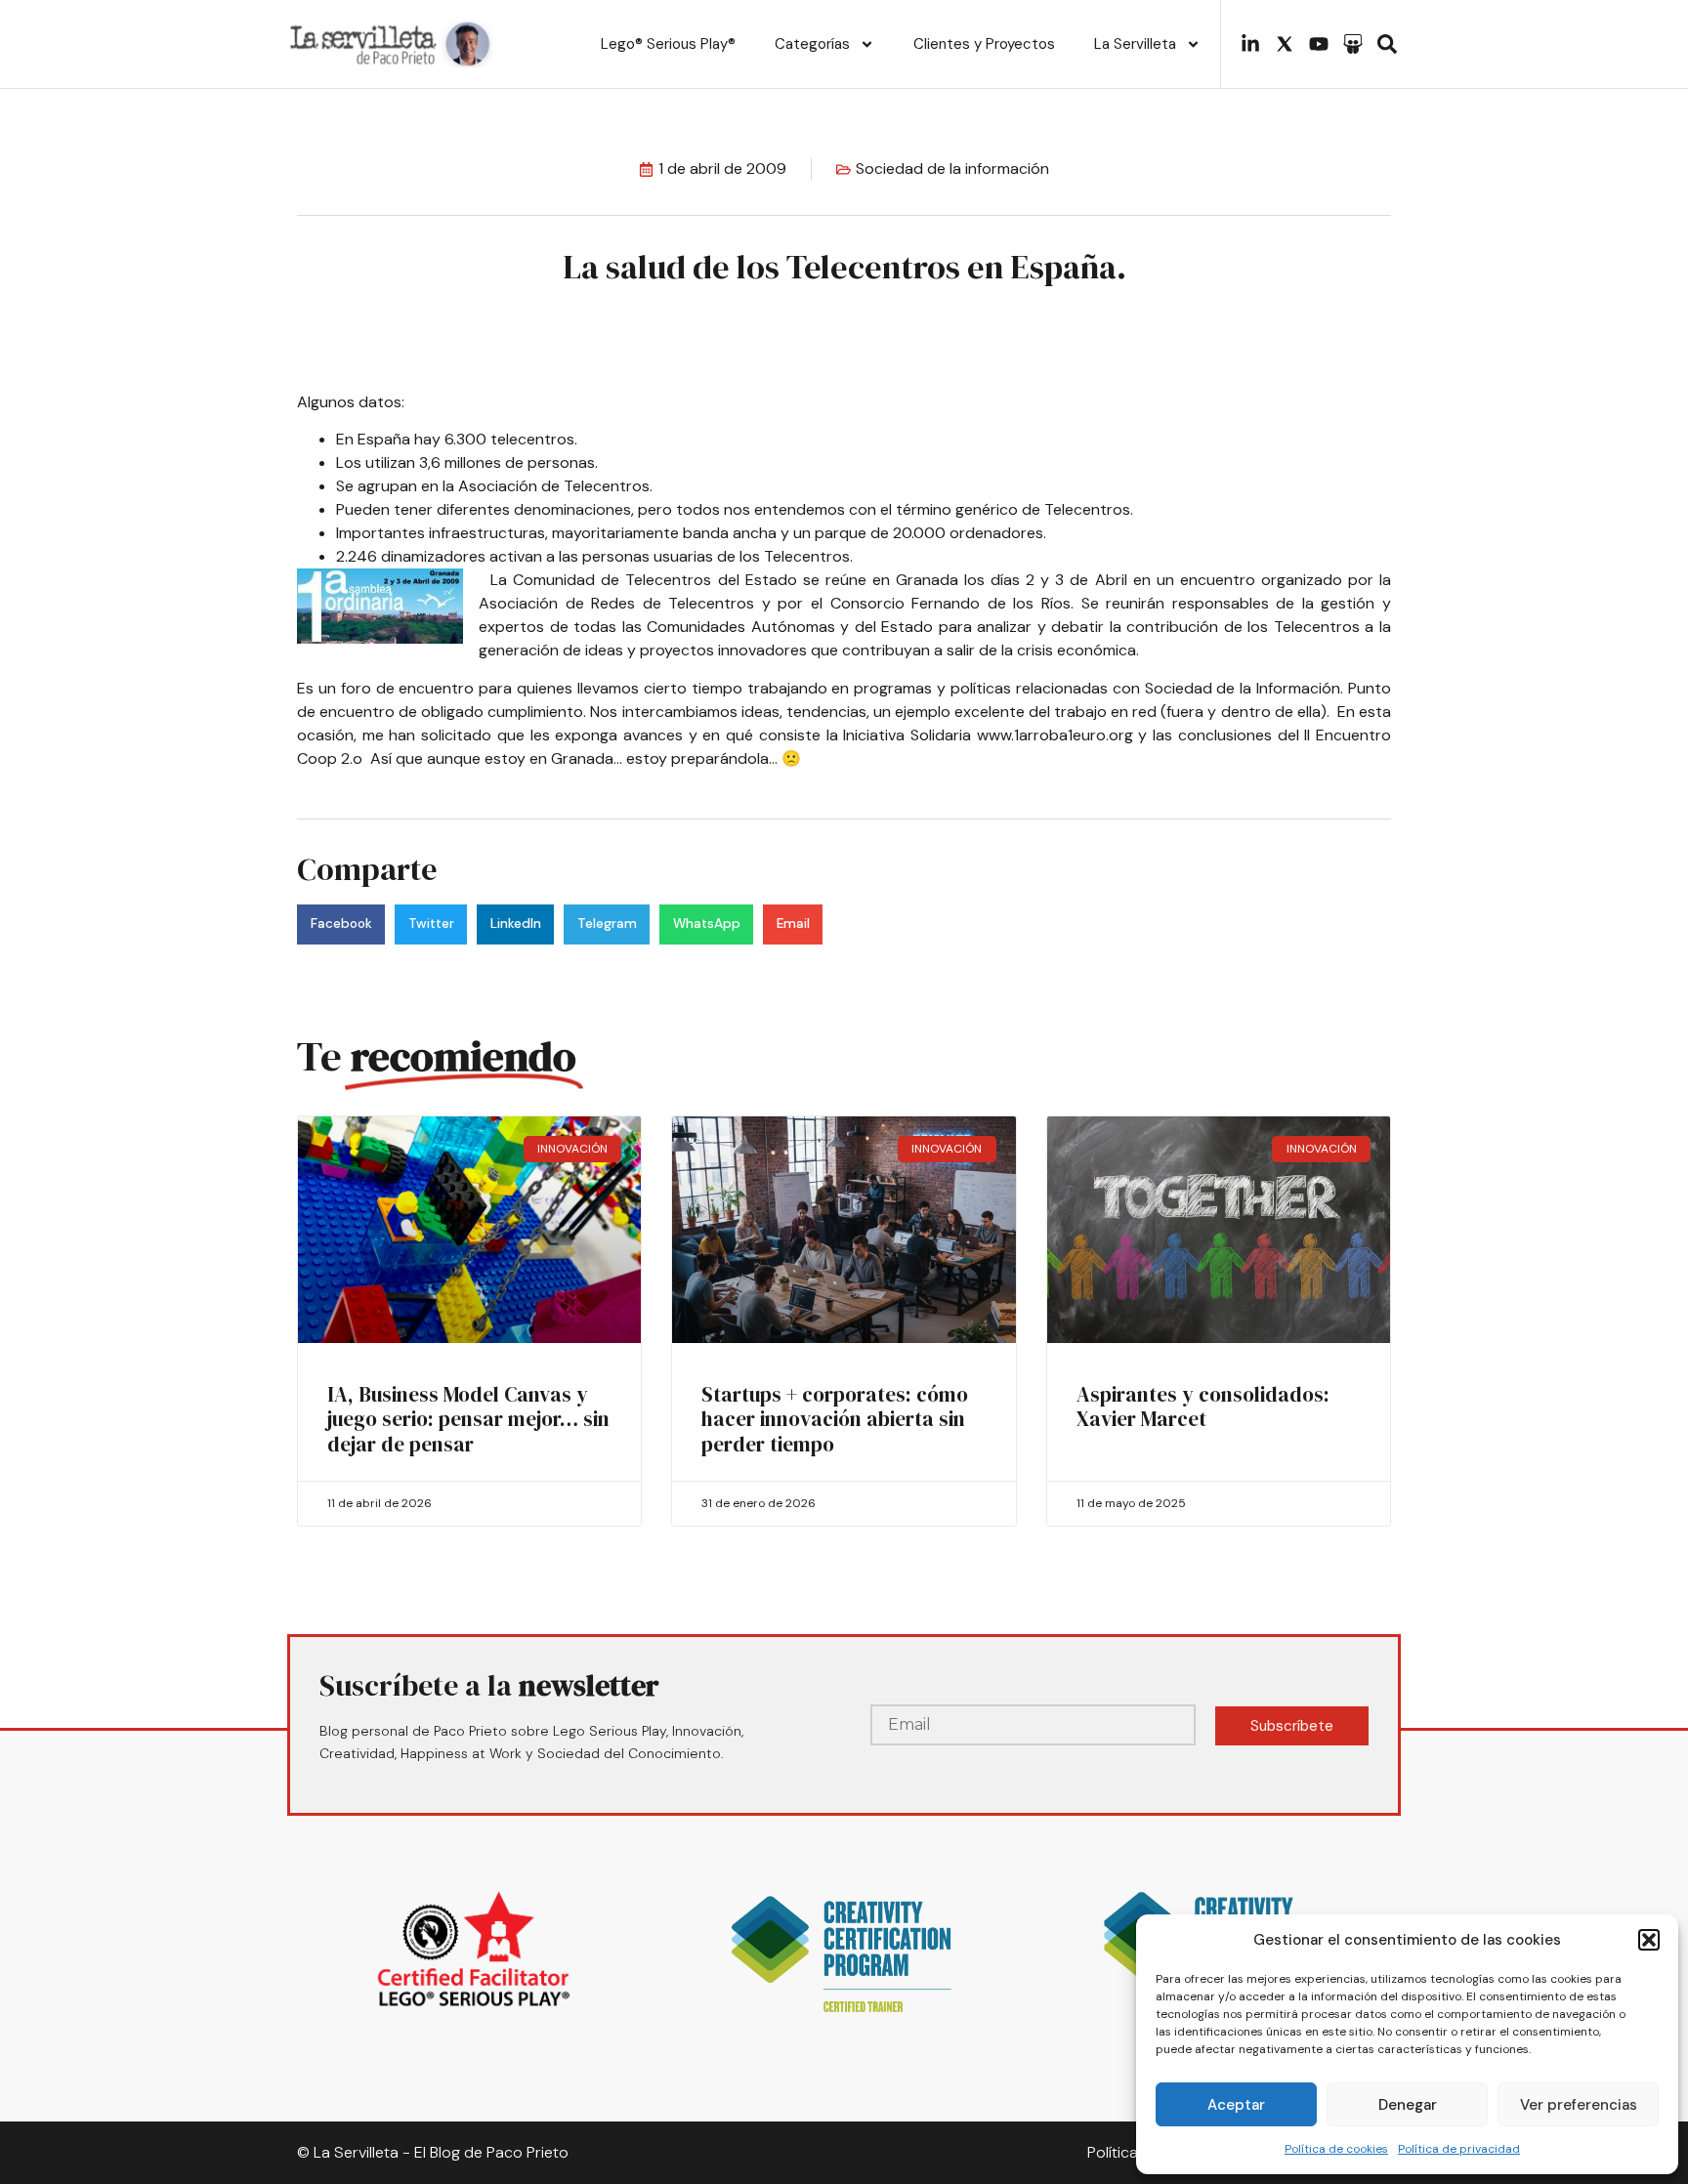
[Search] (1387, 44)
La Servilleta (1135, 44)
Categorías (812, 44)
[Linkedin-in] (1250, 44)
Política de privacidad (1459, 2149)
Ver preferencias (1579, 2105)
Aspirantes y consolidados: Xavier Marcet (1203, 1407)
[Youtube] (1319, 44)
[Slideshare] (1353, 44)
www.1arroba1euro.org (1055, 735)
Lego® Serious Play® (668, 44)
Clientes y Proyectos (984, 44)
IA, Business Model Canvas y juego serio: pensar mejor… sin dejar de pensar (468, 1419)
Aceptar (1236, 2105)
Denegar (1408, 2105)
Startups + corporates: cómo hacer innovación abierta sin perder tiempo (835, 1419)
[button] (1649, 1940)
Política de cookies (1336, 2149)
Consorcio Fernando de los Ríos (950, 603)
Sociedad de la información (952, 168)
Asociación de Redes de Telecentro (612, 603)
